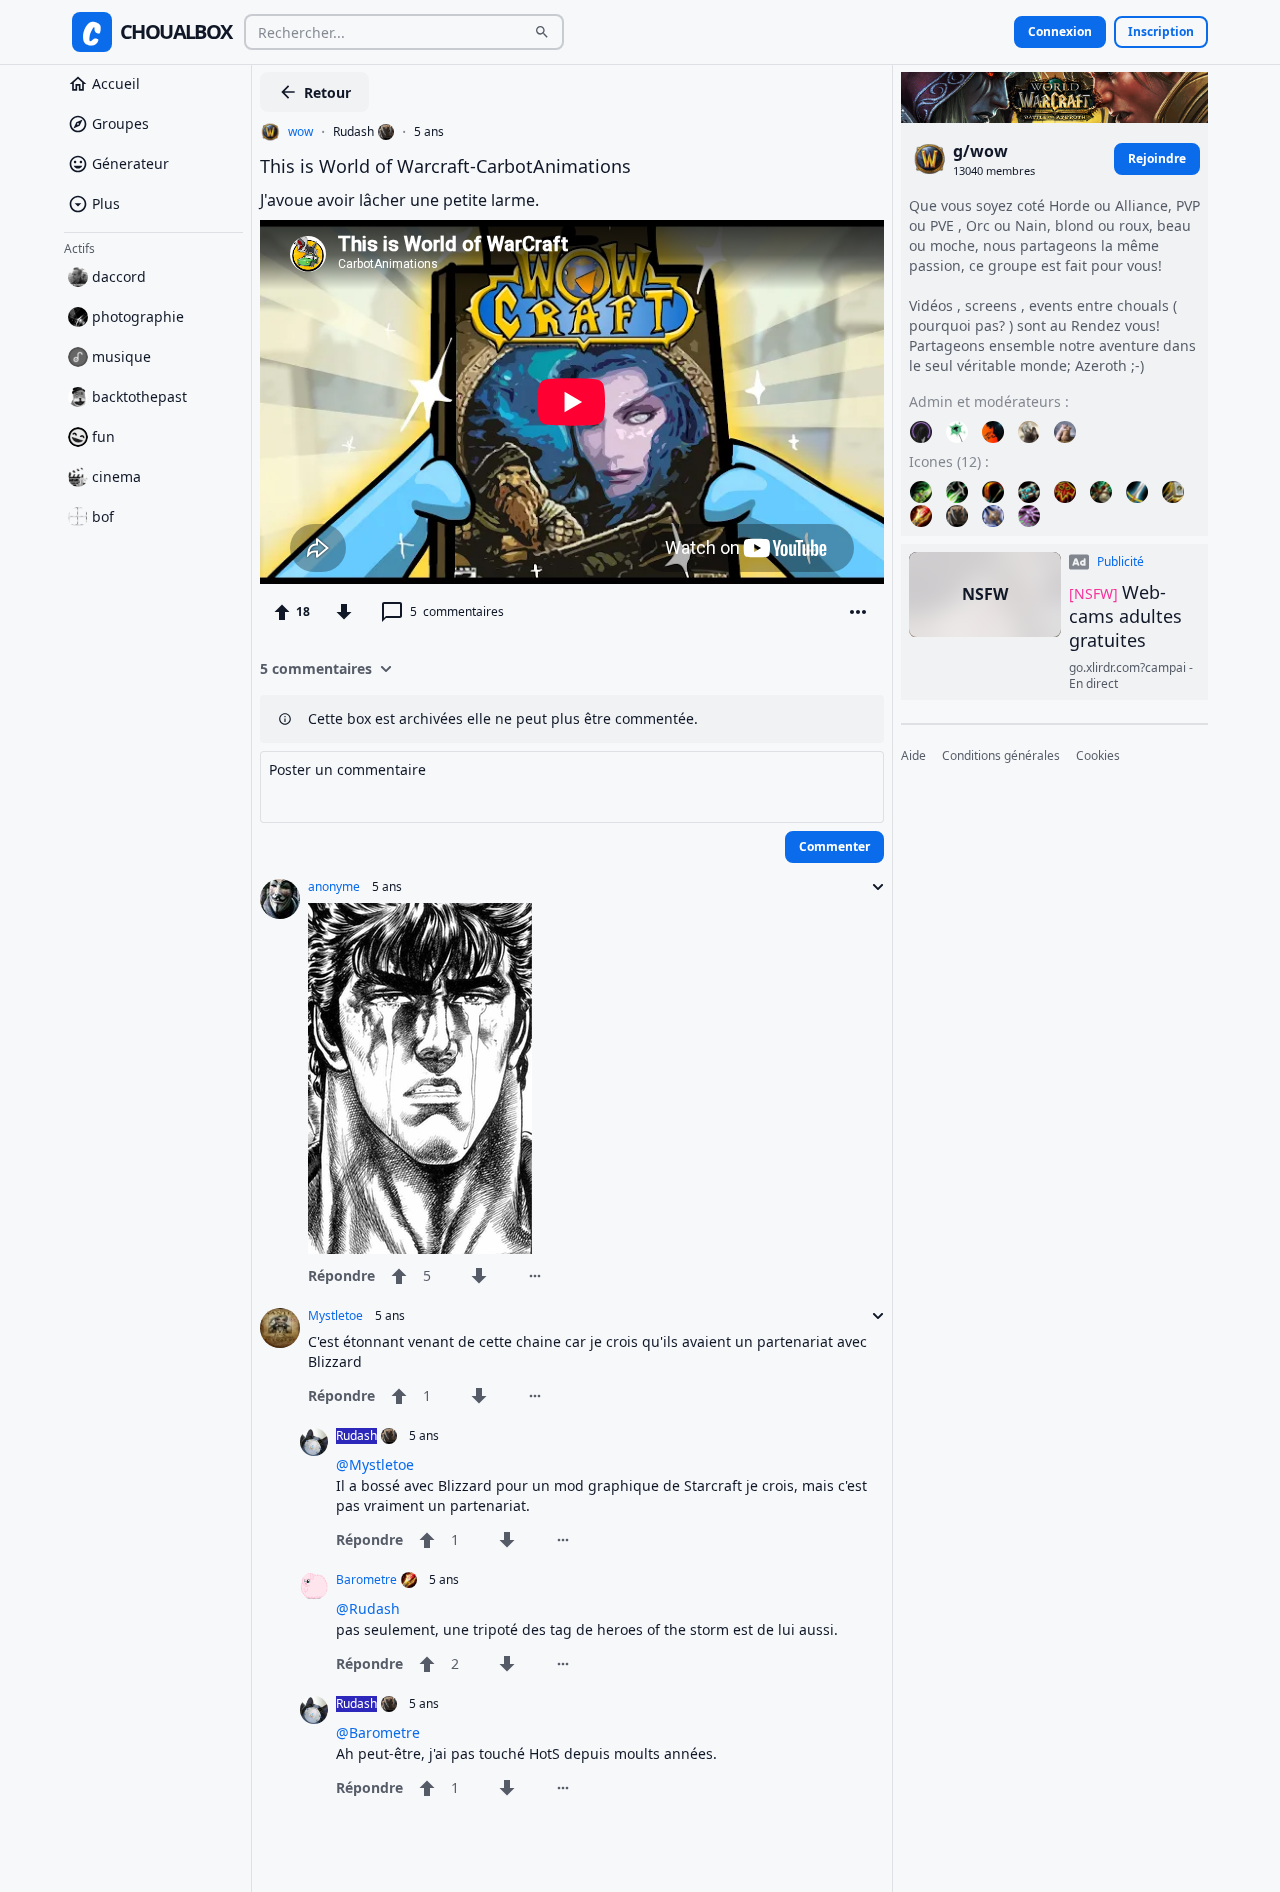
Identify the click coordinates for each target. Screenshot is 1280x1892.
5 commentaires (316, 668)
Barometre (366, 1580)
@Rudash (368, 1608)
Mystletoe (335, 1316)
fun (103, 436)
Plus (106, 203)
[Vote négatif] (344, 612)
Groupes (120, 123)
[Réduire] (872, 887)
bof (103, 516)
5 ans (429, 132)
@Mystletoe (375, 1464)
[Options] (858, 612)
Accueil (116, 83)
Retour (327, 92)
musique (121, 356)
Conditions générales (1001, 756)
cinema (116, 476)
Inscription (1161, 31)
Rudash (353, 132)
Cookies (1098, 756)
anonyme (334, 887)
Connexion (1060, 31)
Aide (913, 756)
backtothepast (139, 396)
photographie (138, 316)
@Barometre (378, 1732)
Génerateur (130, 163)
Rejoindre (1157, 158)
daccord (119, 276)
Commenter (834, 846)
